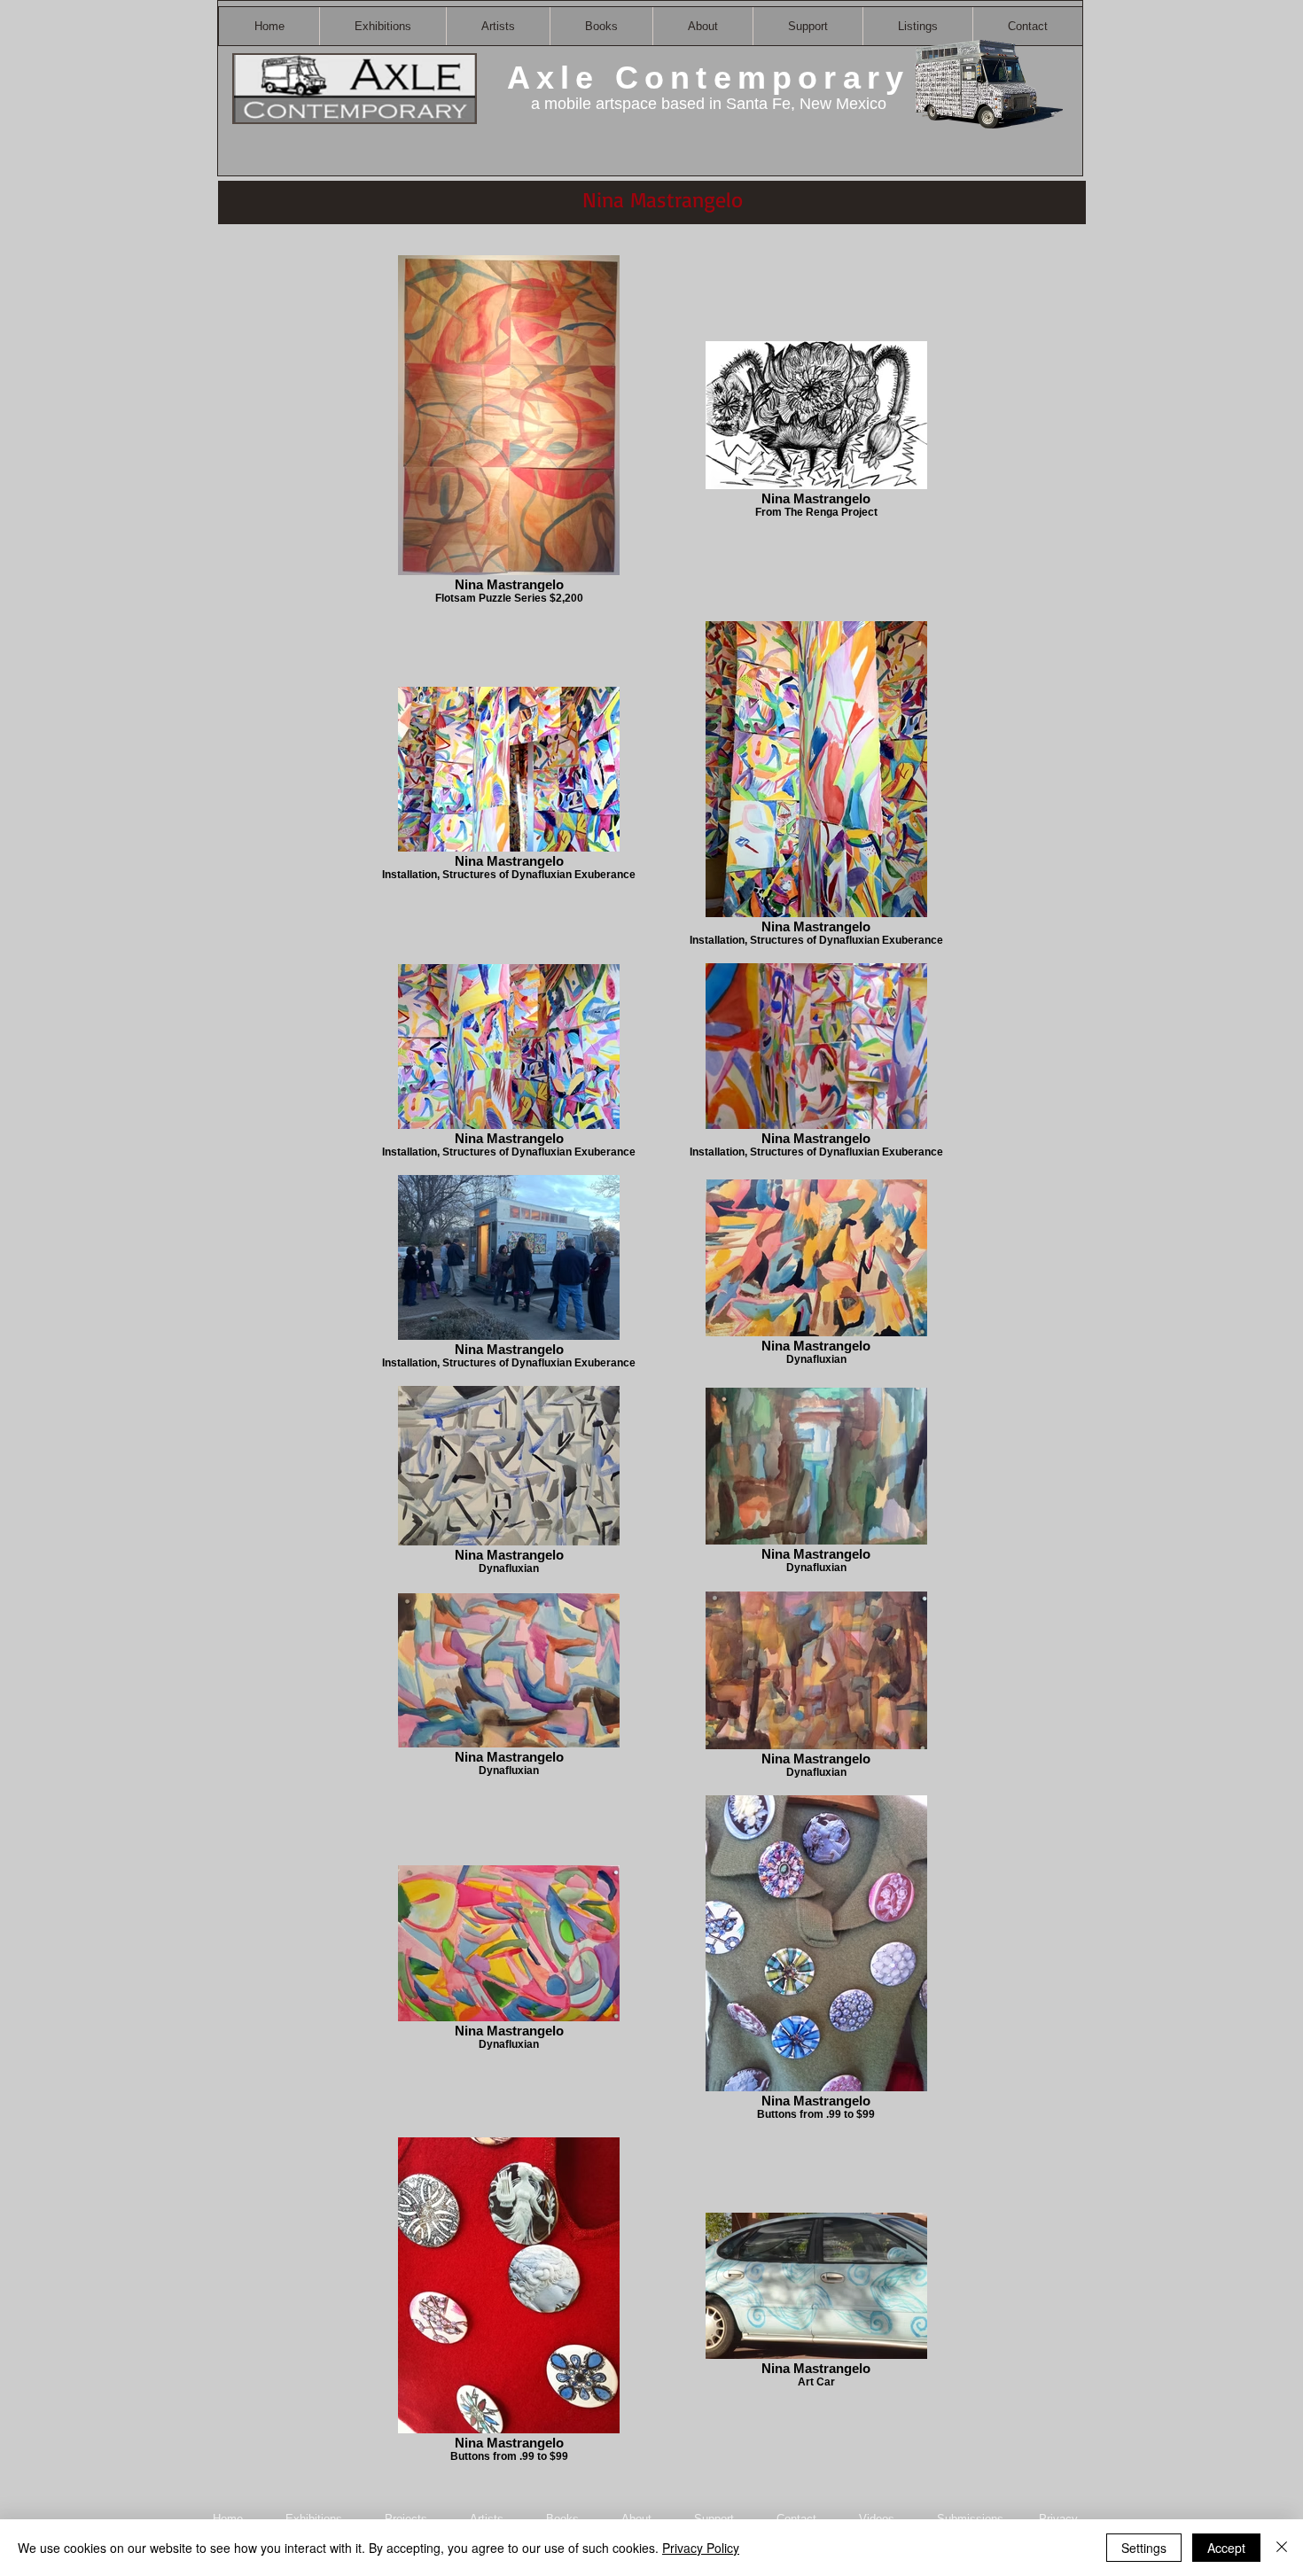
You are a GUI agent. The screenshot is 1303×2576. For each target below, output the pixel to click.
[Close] (1282, 2548)
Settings (1144, 2548)
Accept (1226, 2548)
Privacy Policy (701, 2548)
